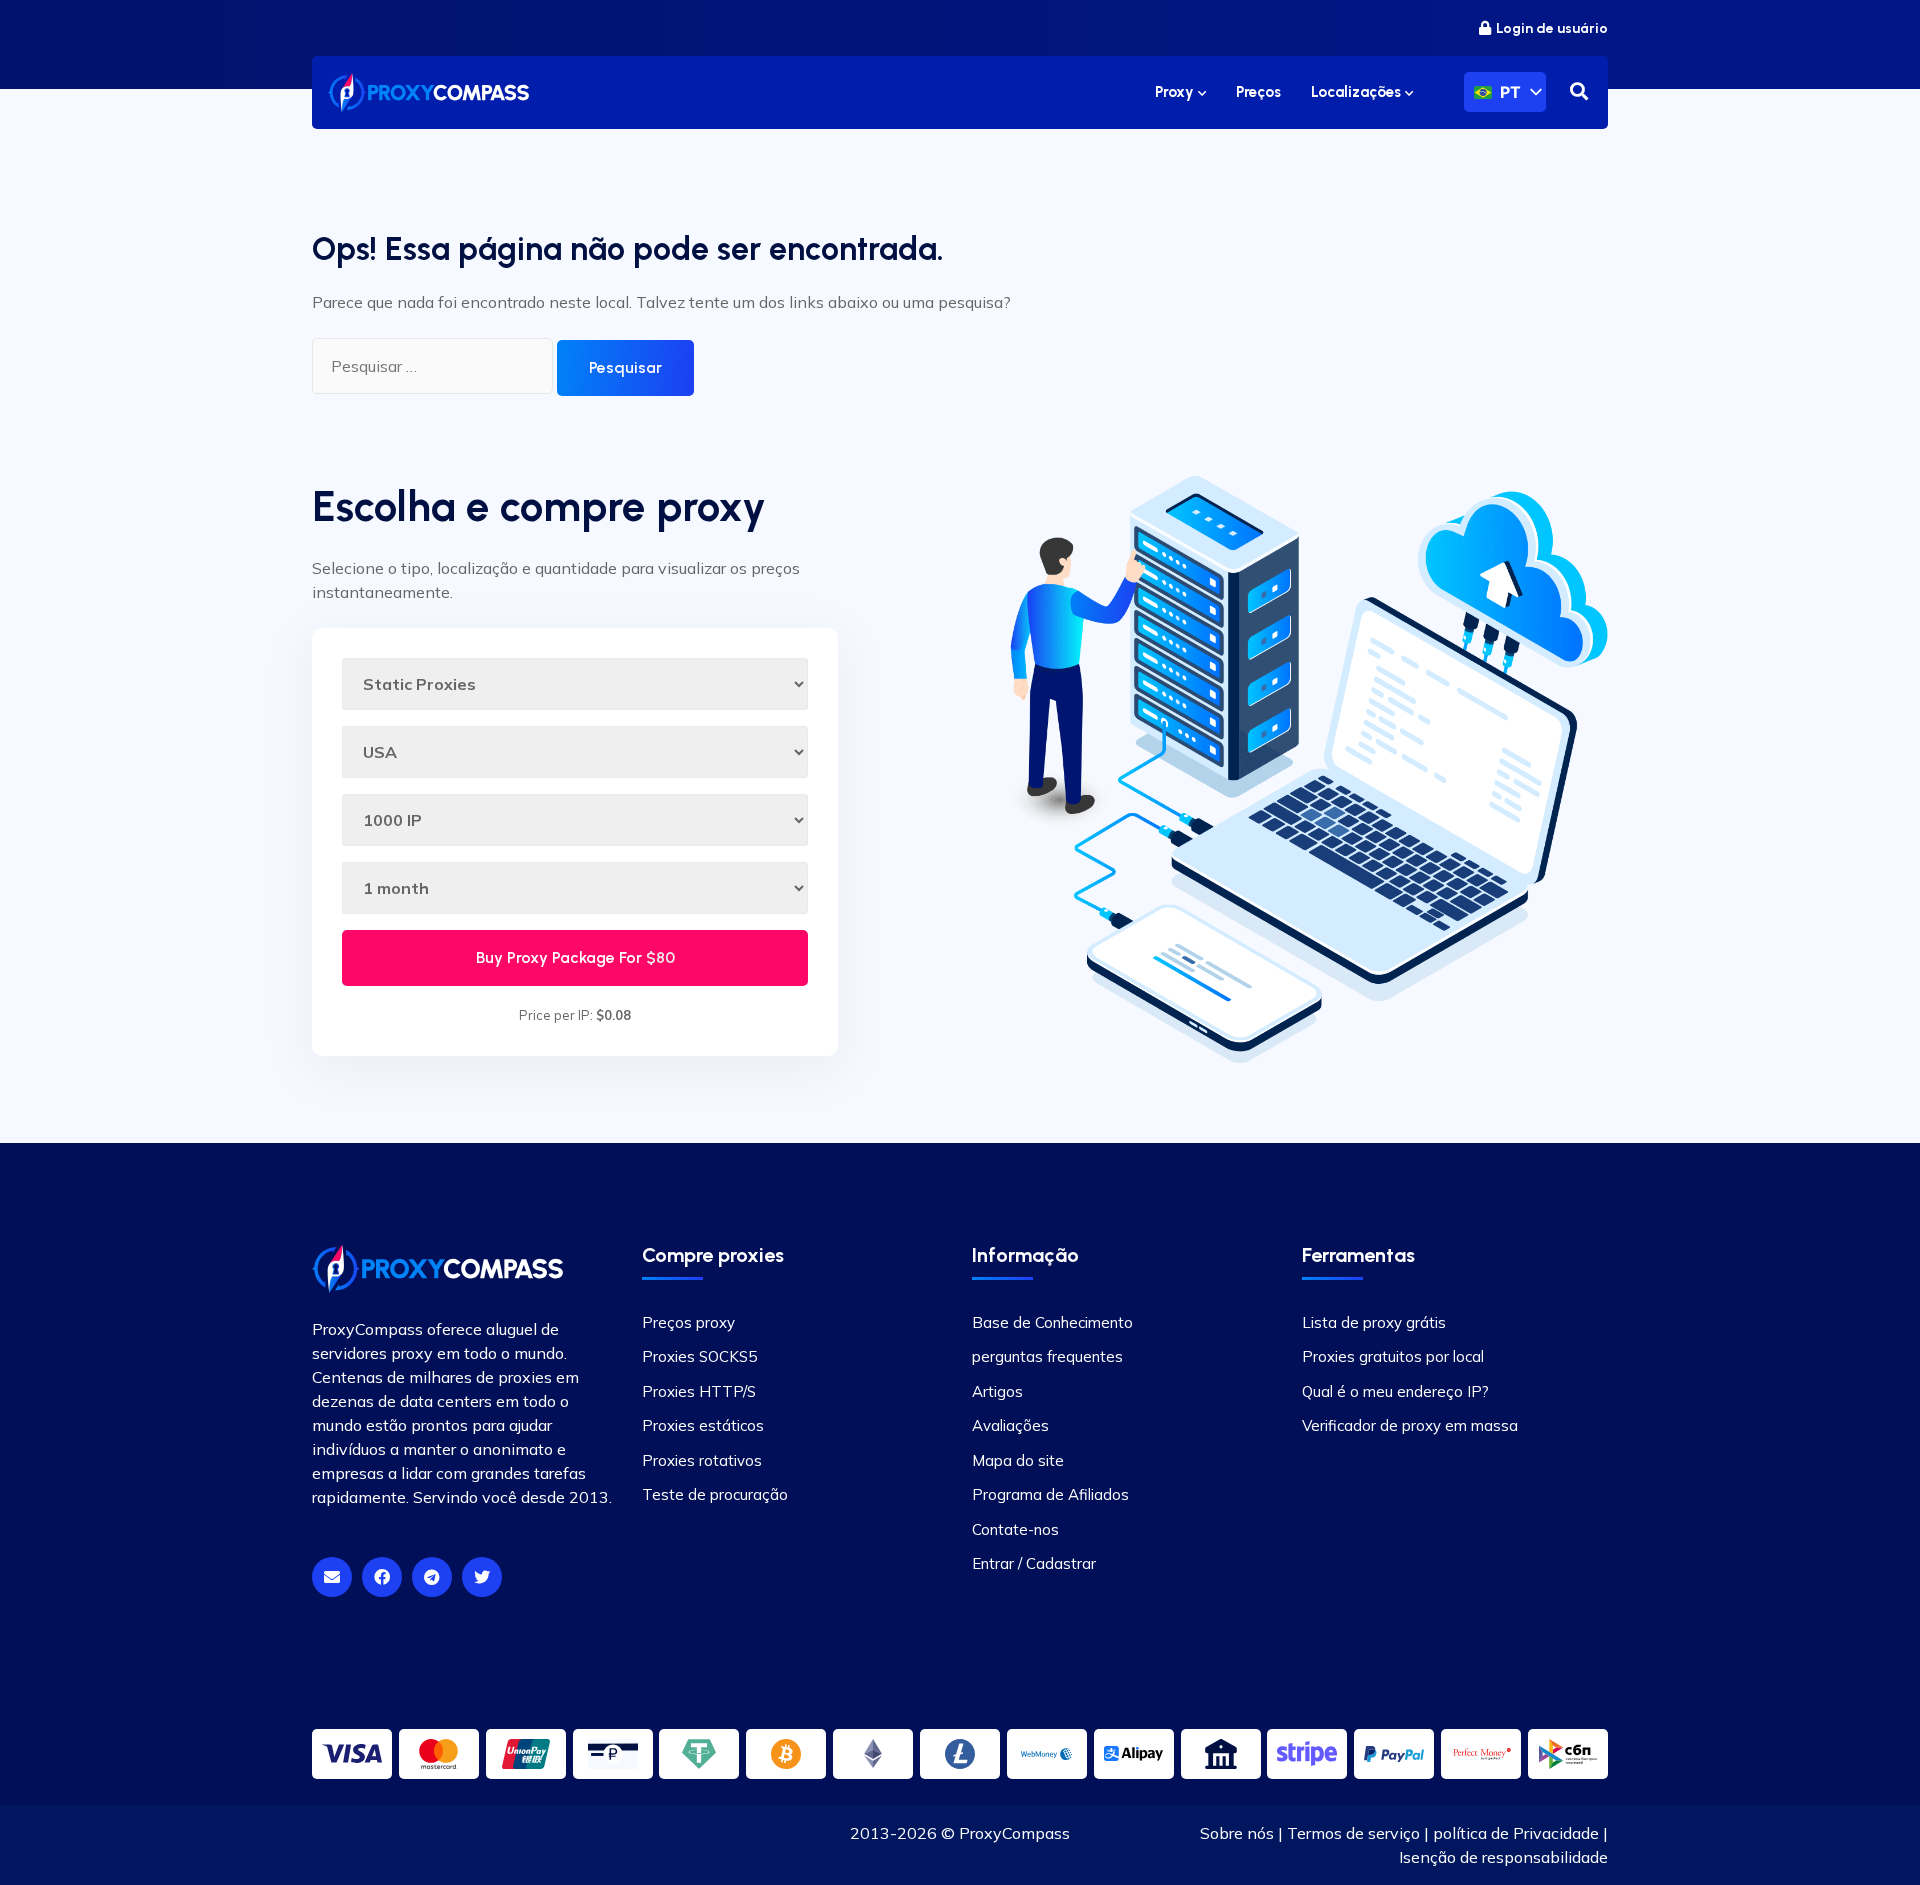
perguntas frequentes (1047, 1356)
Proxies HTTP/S (699, 1391)
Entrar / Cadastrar (1034, 1563)
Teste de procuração (715, 1494)
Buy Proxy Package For (575, 957)
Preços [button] (1258, 92)
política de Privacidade (1516, 1833)
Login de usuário (1552, 28)
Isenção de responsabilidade (1503, 1857)
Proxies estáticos (703, 1425)
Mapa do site (1018, 1460)
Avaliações (1010, 1425)
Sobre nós (1237, 1833)
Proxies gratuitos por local (1393, 1356)
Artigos (997, 1391)
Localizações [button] (1358, 92)
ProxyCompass (1014, 1833)
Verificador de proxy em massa (1410, 1425)
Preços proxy (688, 1322)
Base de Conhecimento (1052, 1322)
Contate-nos (1015, 1529)
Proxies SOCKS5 (699, 1356)
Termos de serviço (1353, 1833)
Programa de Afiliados (1050, 1494)
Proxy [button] (1176, 92)
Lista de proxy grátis (1374, 1322)
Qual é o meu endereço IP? (1395, 1391)
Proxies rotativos (702, 1460)
